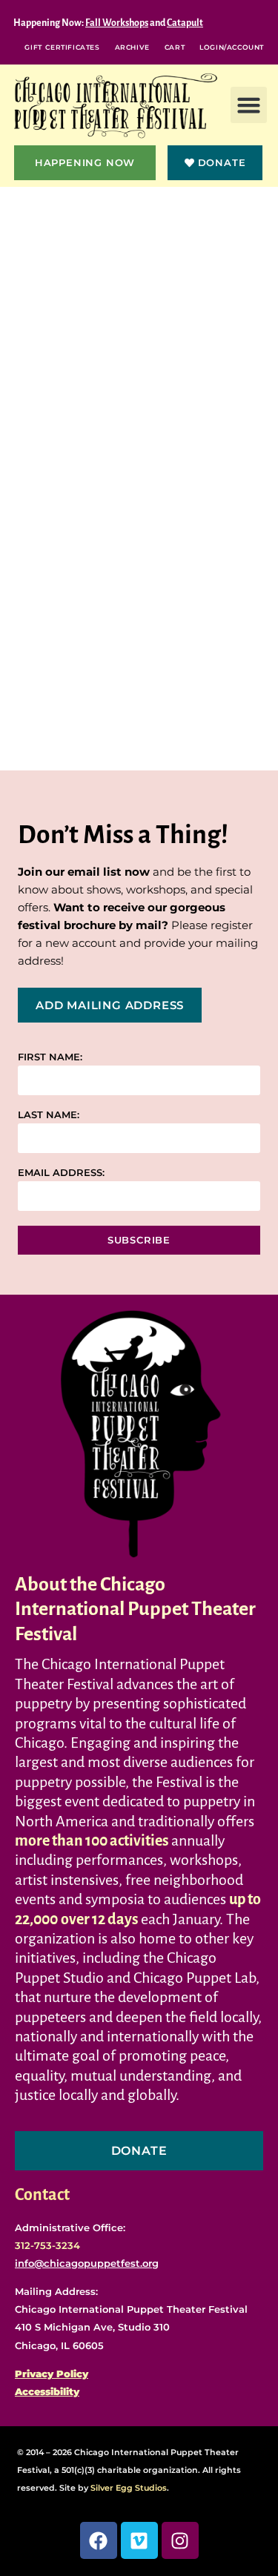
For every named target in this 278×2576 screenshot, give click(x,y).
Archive (132, 47)
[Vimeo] (139, 2540)
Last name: (49, 1115)
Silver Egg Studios (129, 2488)
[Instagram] (180, 2540)
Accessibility (47, 2391)
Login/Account (232, 47)
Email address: (61, 1173)
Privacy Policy (52, 2374)
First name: (50, 1057)
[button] (249, 105)
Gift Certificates (62, 47)
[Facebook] (99, 2540)
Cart (175, 47)
